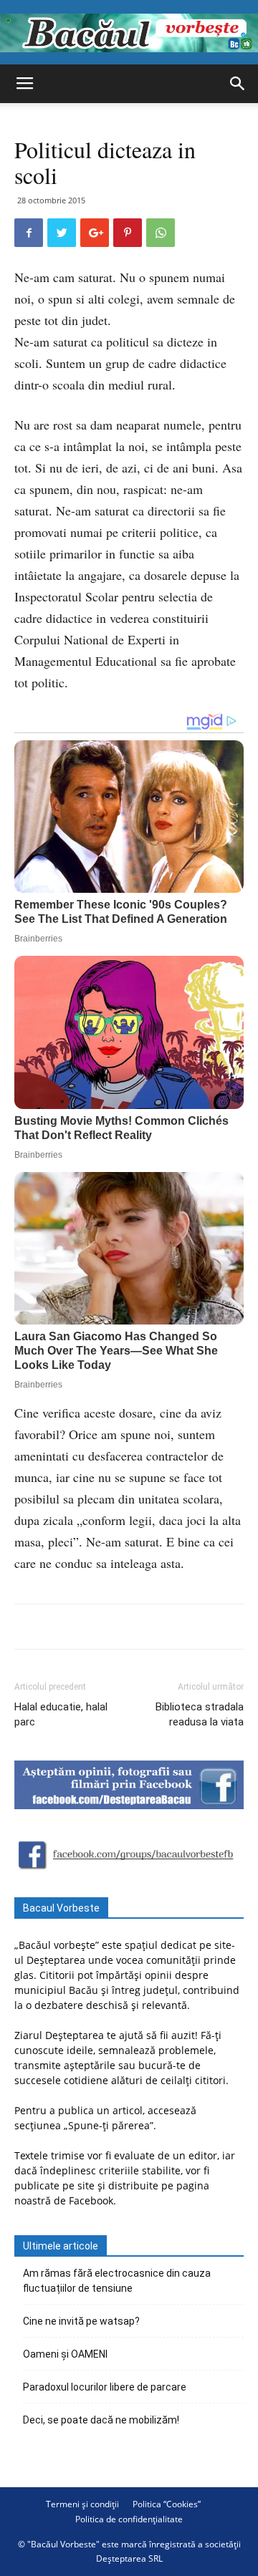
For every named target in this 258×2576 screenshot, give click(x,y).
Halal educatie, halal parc (61, 1714)
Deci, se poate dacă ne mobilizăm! (101, 2420)
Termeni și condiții (82, 2504)
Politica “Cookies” (167, 2504)
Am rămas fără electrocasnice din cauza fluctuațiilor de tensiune (117, 2281)
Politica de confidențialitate (129, 2519)
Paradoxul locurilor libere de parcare (105, 2387)
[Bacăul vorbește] (129, 33)
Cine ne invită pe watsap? (81, 2321)
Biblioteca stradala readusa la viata (200, 1714)
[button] (238, 84)
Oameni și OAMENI (65, 2354)
